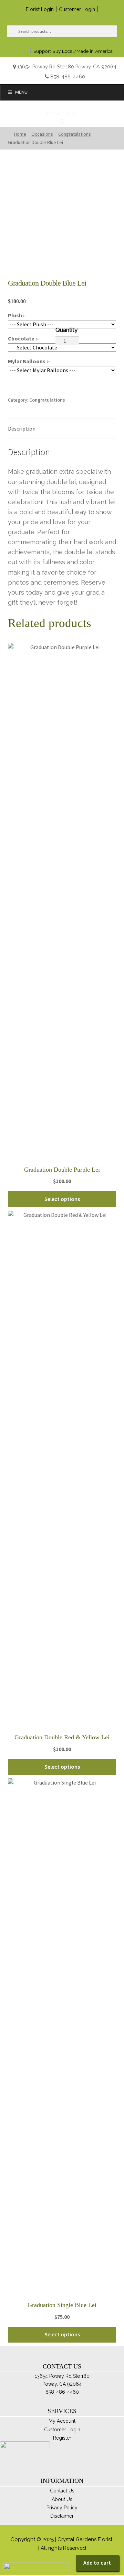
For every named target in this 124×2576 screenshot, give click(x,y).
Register (62, 2438)
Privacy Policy (62, 2508)
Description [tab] (22, 429)
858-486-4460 (68, 76)
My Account (62, 2421)
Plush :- (17, 315)
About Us (62, 2499)
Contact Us (62, 2491)
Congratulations (47, 400)
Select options (62, 1199)
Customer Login (77, 9)
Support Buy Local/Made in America (73, 51)
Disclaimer (62, 2516)
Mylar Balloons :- (29, 361)
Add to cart (97, 2563)
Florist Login (40, 9)
